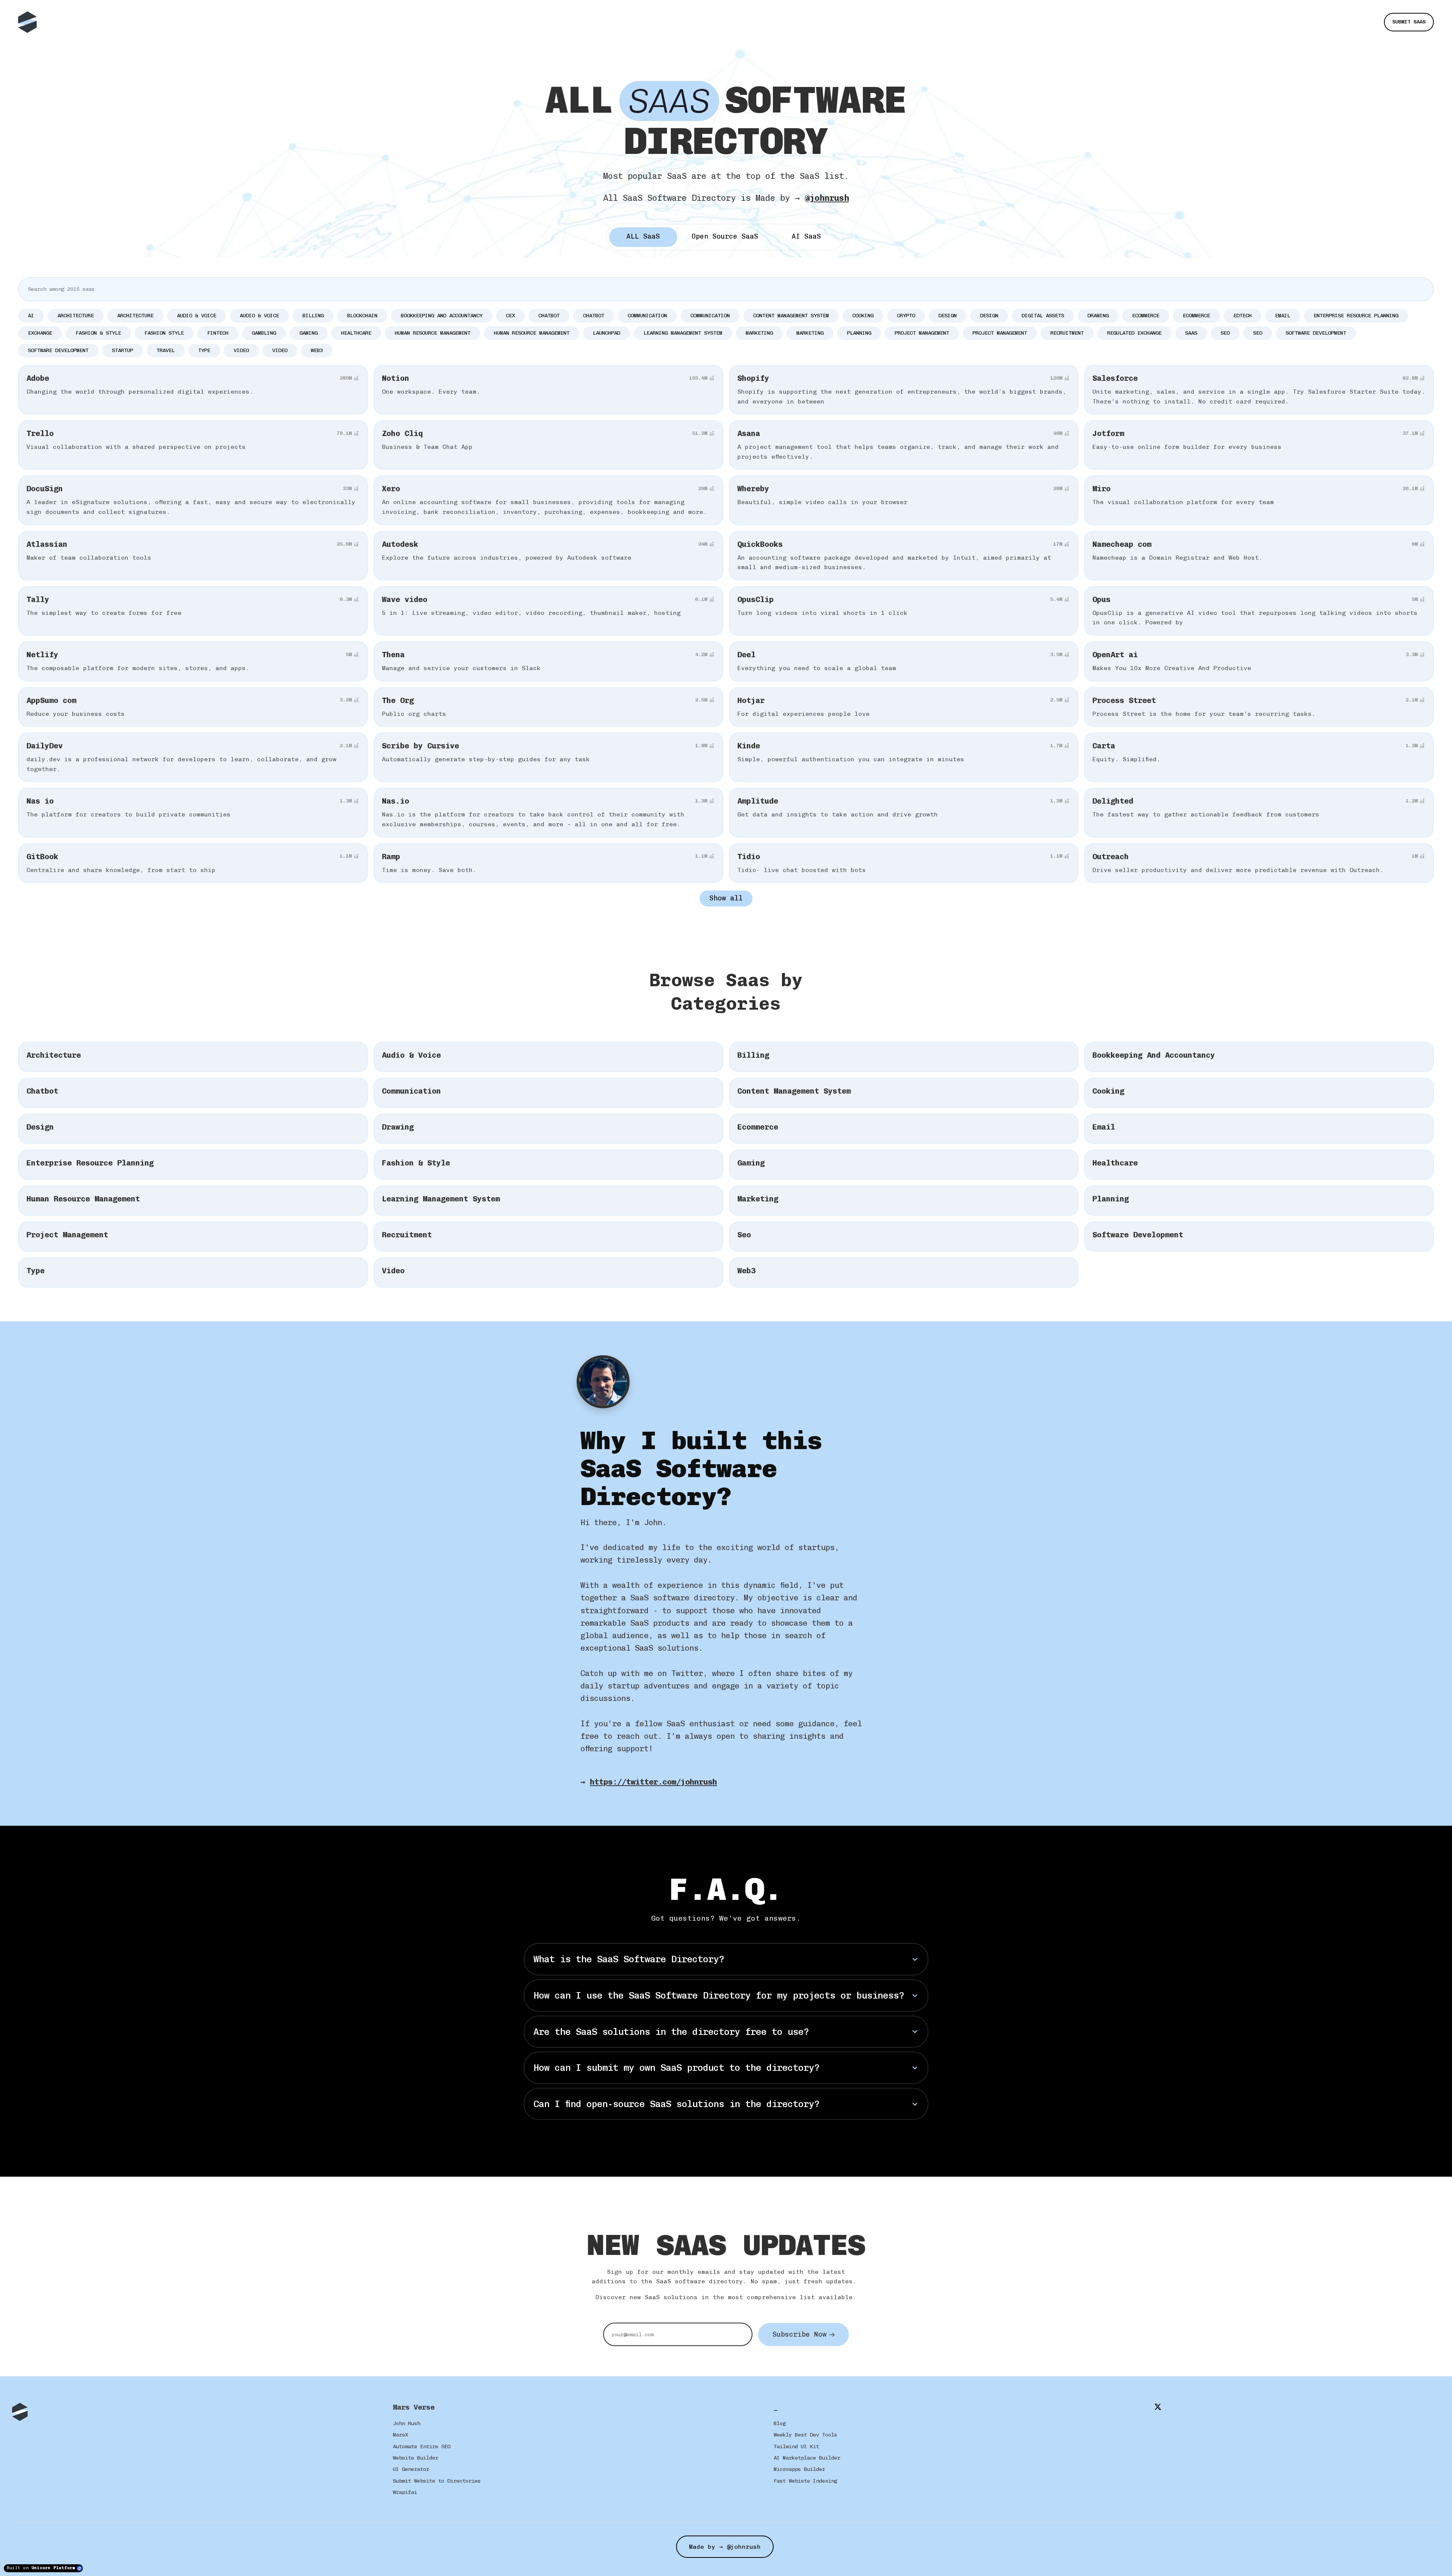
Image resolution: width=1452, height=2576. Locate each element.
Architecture (135, 316)
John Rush (406, 2423)
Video (280, 350)
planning (859, 333)
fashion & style (98, 333)
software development (1316, 333)
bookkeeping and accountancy (442, 316)
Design (989, 316)
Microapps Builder (799, 2469)
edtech (1243, 316)
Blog (780, 2423)
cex (510, 316)
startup (123, 350)
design (948, 316)
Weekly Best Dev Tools (805, 2435)
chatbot (549, 316)
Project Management (1000, 333)
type (204, 350)
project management (922, 333)
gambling (264, 333)
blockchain (362, 316)
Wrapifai (405, 2492)
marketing (759, 333)
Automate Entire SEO (422, 2446)
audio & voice (197, 316)
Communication (710, 316)
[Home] (29, 22)
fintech (218, 333)
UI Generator (411, 2469)
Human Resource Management (532, 333)
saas (1191, 333)
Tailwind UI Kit (796, 2446)
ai (31, 316)
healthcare (356, 333)
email (1283, 316)
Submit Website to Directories (437, 2481)
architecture (76, 316)
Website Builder (416, 2458)
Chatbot (594, 316)
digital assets (1043, 316)
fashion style (164, 333)
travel (166, 350)
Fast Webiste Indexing (805, 2481)
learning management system (683, 333)
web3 (317, 350)
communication (647, 316)
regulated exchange (1134, 333)
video (241, 350)
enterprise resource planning (1356, 316)
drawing (1098, 316)
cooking (863, 316)
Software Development (58, 350)
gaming (309, 333)
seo (1225, 333)
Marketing (810, 333)
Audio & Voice (259, 316)
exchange (40, 333)
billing (313, 316)
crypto (906, 316)
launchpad (607, 333)
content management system (791, 316)
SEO (1258, 333)
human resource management (433, 333)
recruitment (1067, 333)
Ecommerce (1196, 316)
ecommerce (1146, 316)
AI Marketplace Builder (807, 2458)
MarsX (400, 2435)
